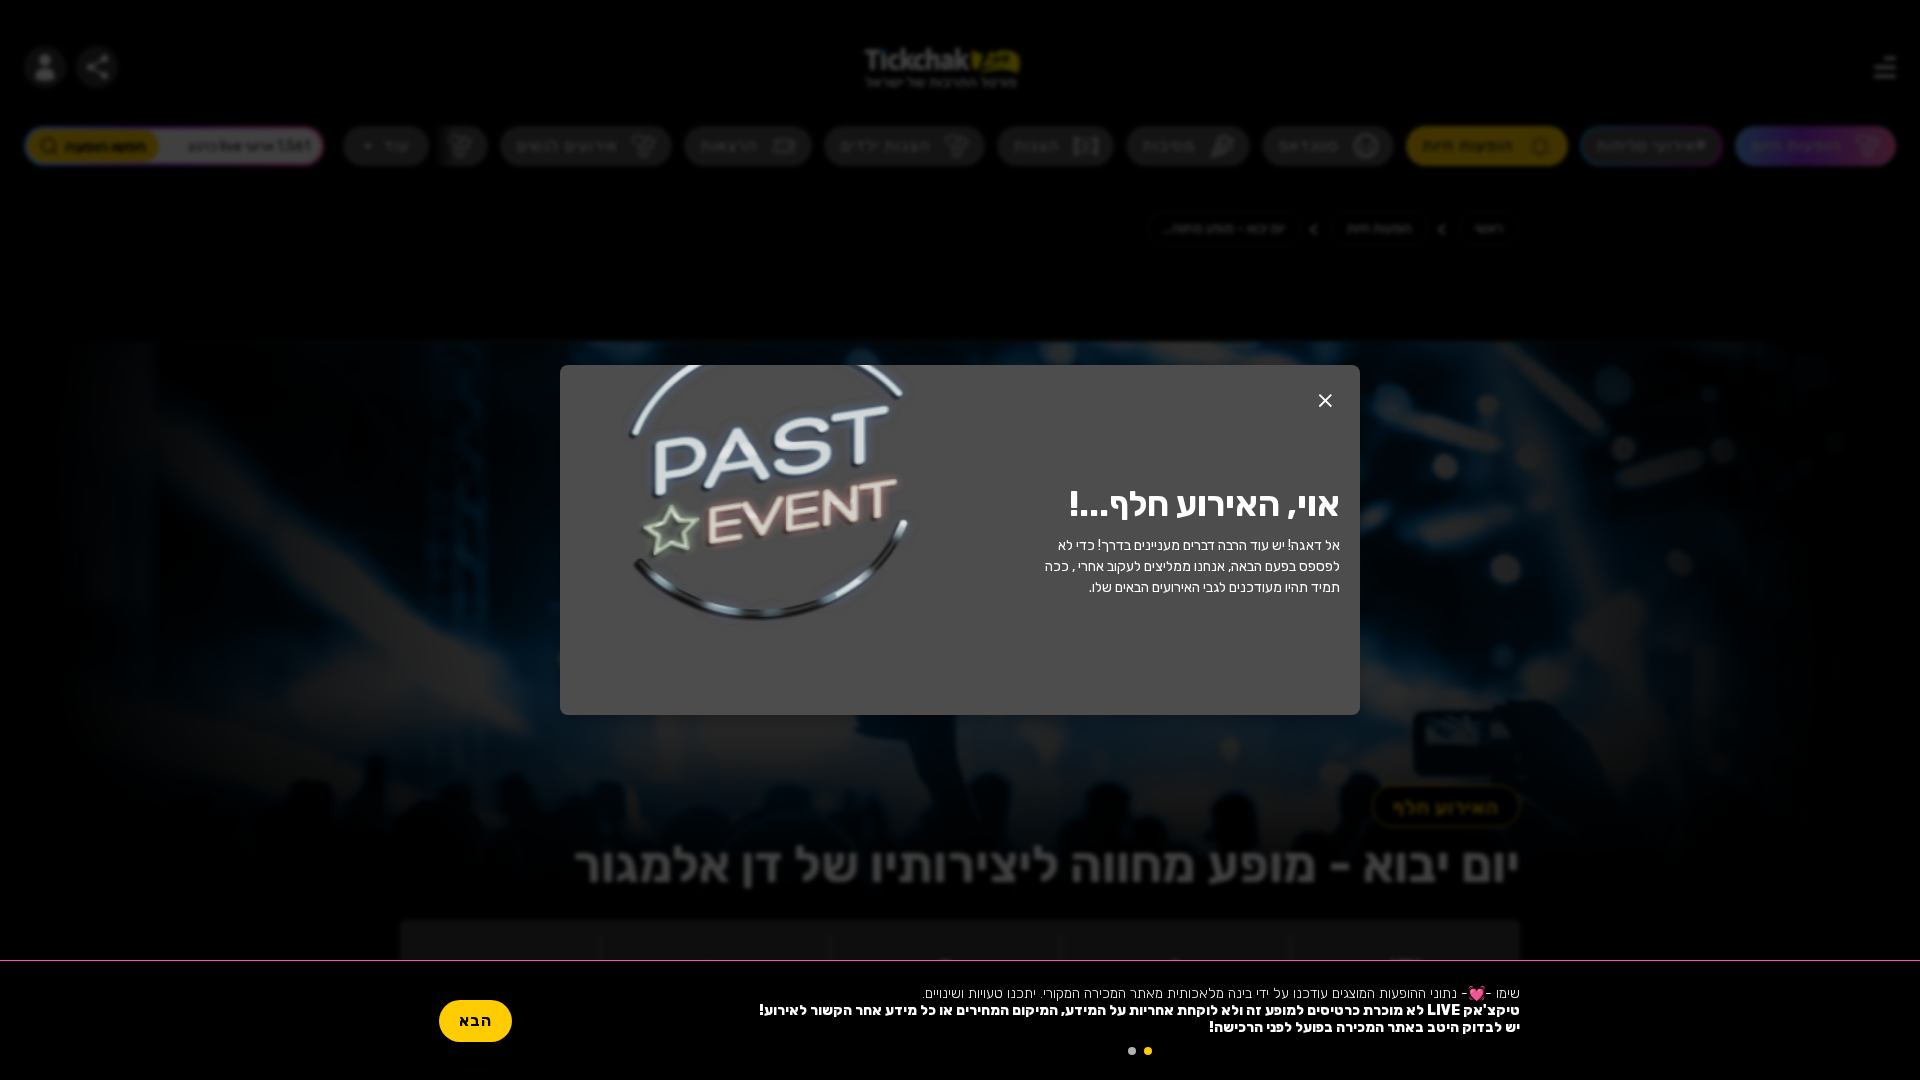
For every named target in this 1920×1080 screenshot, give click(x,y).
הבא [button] (475, 1020)
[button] (1325, 400)
